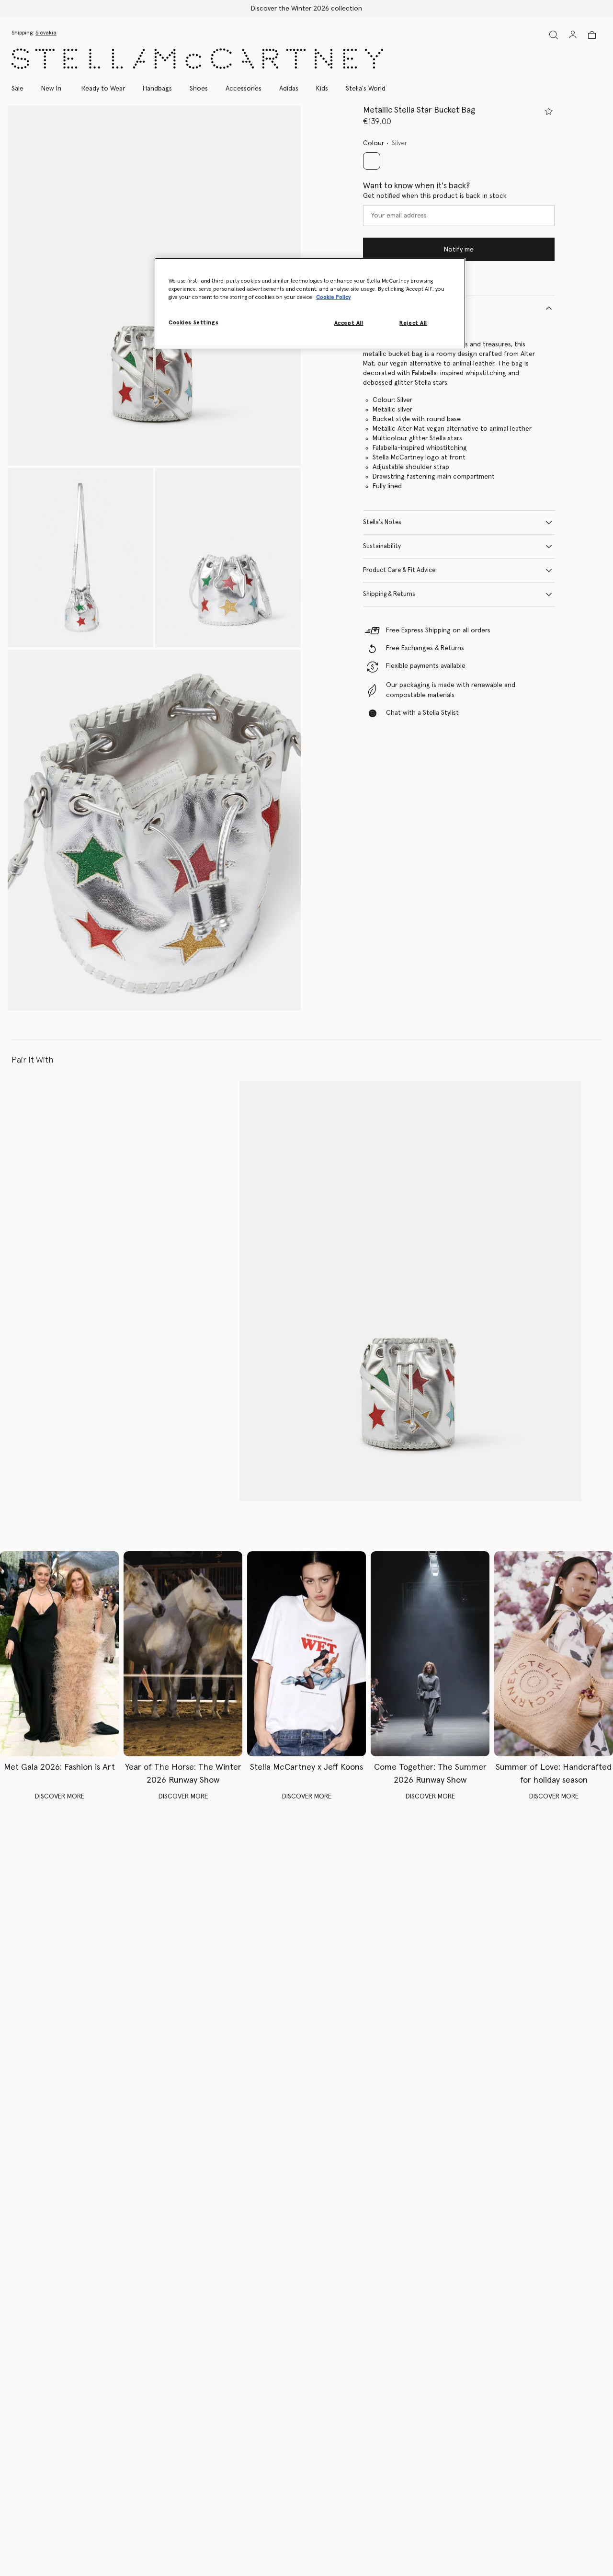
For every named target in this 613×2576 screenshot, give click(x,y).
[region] (310, 303)
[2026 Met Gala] (59, 1654)
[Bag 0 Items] (592, 35)
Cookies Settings (193, 323)
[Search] (554, 35)
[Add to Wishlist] (549, 111)
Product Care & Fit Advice (399, 570)
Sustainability (382, 546)
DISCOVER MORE (60, 1797)
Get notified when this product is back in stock (435, 196)
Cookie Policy (333, 297)
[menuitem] (51, 89)
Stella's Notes (382, 522)
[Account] (573, 34)
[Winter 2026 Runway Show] (183, 1654)
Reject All (413, 323)
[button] (80, 558)
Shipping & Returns (389, 594)
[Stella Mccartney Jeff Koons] (306, 1654)
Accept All (349, 323)
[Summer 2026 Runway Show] (430, 1654)
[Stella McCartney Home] (197, 59)
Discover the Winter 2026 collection (306, 9)
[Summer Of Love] (554, 1654)
